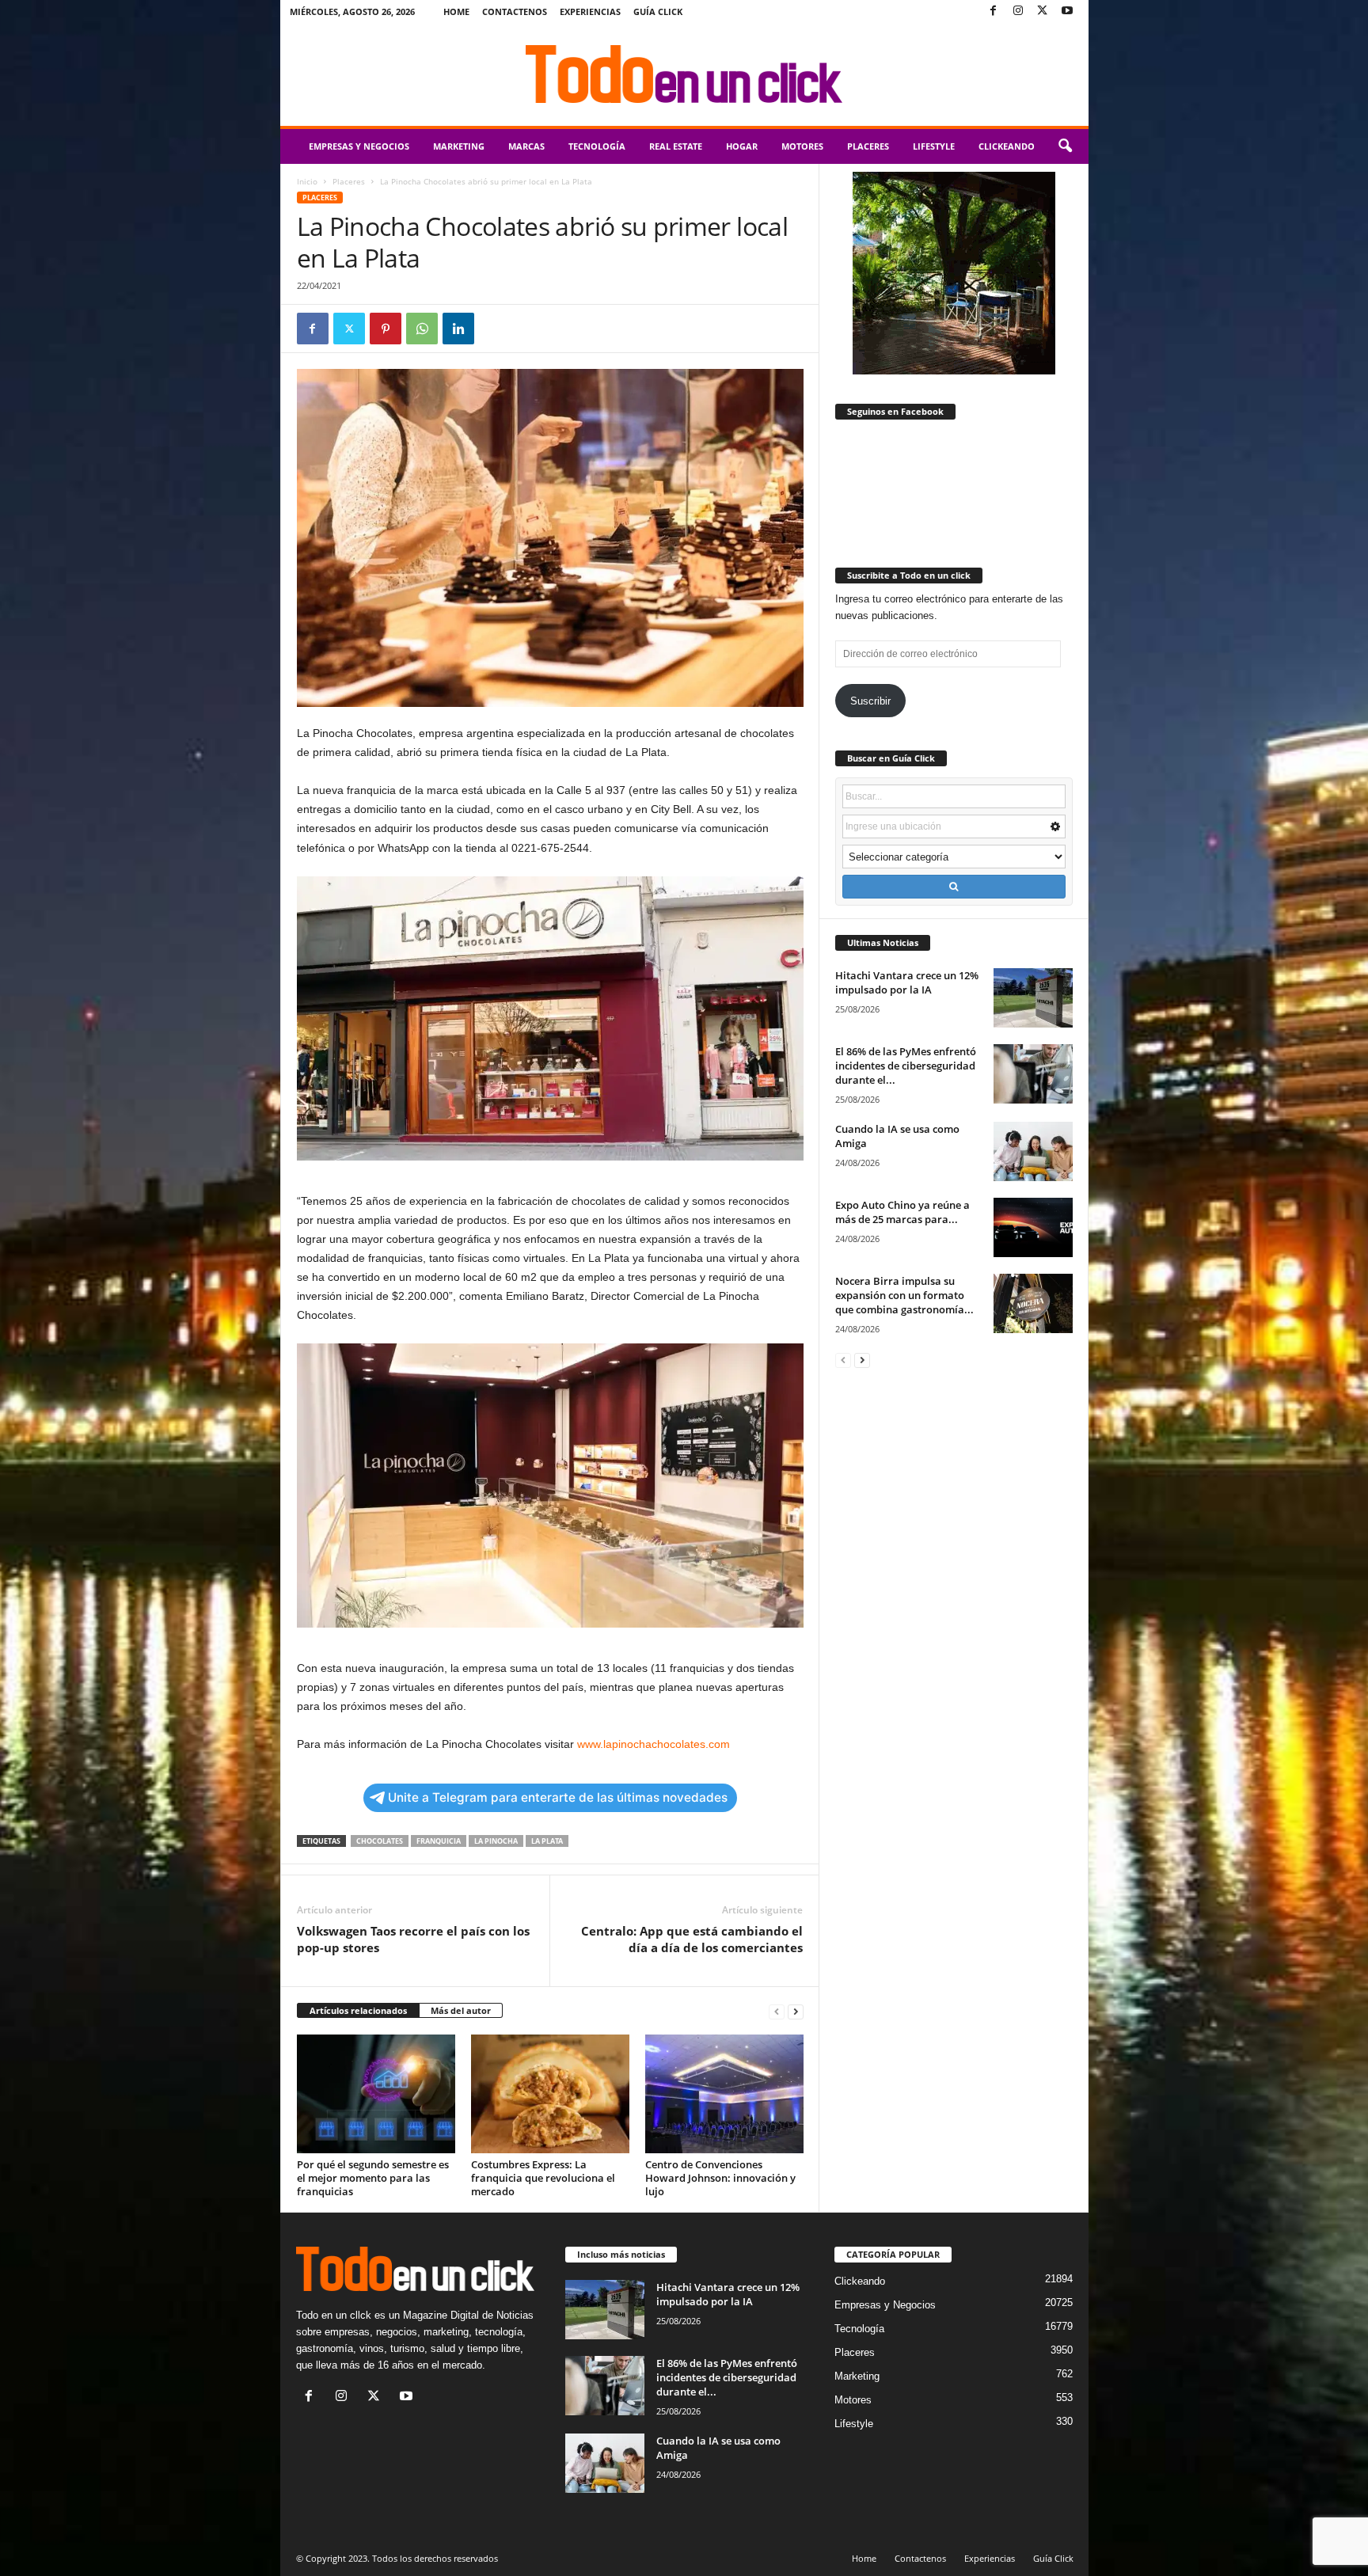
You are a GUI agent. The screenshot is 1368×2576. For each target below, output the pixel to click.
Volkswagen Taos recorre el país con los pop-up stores (413, 1939)
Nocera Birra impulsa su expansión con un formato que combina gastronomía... (904, 1295)
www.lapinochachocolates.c (646, 1744)
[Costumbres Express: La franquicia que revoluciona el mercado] (550, 2094)
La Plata (547, 1841)
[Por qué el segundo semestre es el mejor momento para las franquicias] (376, 2094)
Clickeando (1007, 146)
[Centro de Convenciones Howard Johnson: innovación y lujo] (724, 2094)
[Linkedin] (458, 329)
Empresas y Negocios (359, 146)
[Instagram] (1018, 11)
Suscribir (870, 701)
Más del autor (461, 2010)
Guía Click (658, 11)
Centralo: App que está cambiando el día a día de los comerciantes (692, 1939)
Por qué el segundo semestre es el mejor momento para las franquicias (373, 2178)
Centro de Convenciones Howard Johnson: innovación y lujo (720, 2178)
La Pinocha (496, 1841)
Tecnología (597, 146)
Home (456, 11)
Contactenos (515, 11)
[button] (1065, 146)
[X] (1043, 11)
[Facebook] (994, 11)
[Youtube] (1067, 11)
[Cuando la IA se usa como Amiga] (1033, 1151)
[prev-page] (777, 2011)
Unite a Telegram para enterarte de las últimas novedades (558, 1797)
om (722, 1744)
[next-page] (796, 2011)
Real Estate (676, 146)
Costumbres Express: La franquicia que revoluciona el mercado (543, 2178)
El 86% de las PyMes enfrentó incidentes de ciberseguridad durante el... (906, 1066)
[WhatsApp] (422, 329)
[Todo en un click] (684, 74)
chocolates (380, 1841)
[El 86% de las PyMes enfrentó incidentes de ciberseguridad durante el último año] (1033, 1074)
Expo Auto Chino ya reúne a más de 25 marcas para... (902, 1212)
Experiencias (590, 11)
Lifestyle (934, 146)
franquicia (439, 1841)
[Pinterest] (386, 329)
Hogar (742, 146)
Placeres (868, 146)
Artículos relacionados (358, 2010)
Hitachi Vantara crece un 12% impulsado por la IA (907, 982)
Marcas (526, 146)
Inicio (307, 181)
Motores (802, 146)
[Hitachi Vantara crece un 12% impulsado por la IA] (1033, 998)
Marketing (459, 146)
